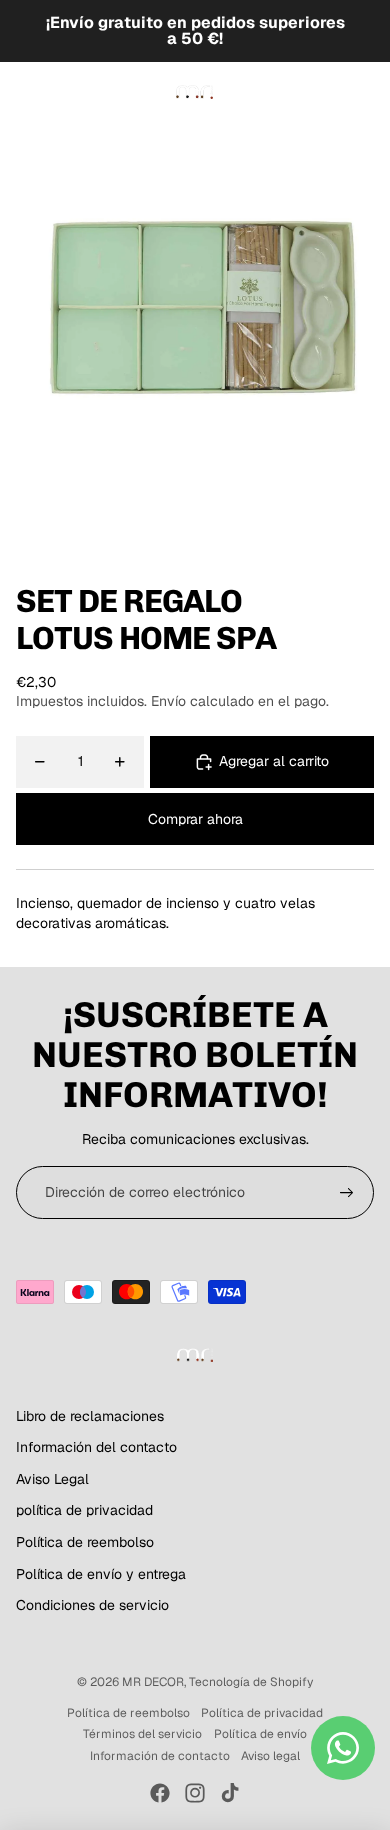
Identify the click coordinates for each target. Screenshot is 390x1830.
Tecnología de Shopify (251, 1682)
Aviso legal (270, 1756)
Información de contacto (160, 1756)
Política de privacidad (262, 1713)
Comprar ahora (195, 819)
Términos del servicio (142, 1734)
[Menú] (23, 92)
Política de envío (260, 1734)
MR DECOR (153, 1682)
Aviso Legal (52, 1479)
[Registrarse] (347, 1193)
